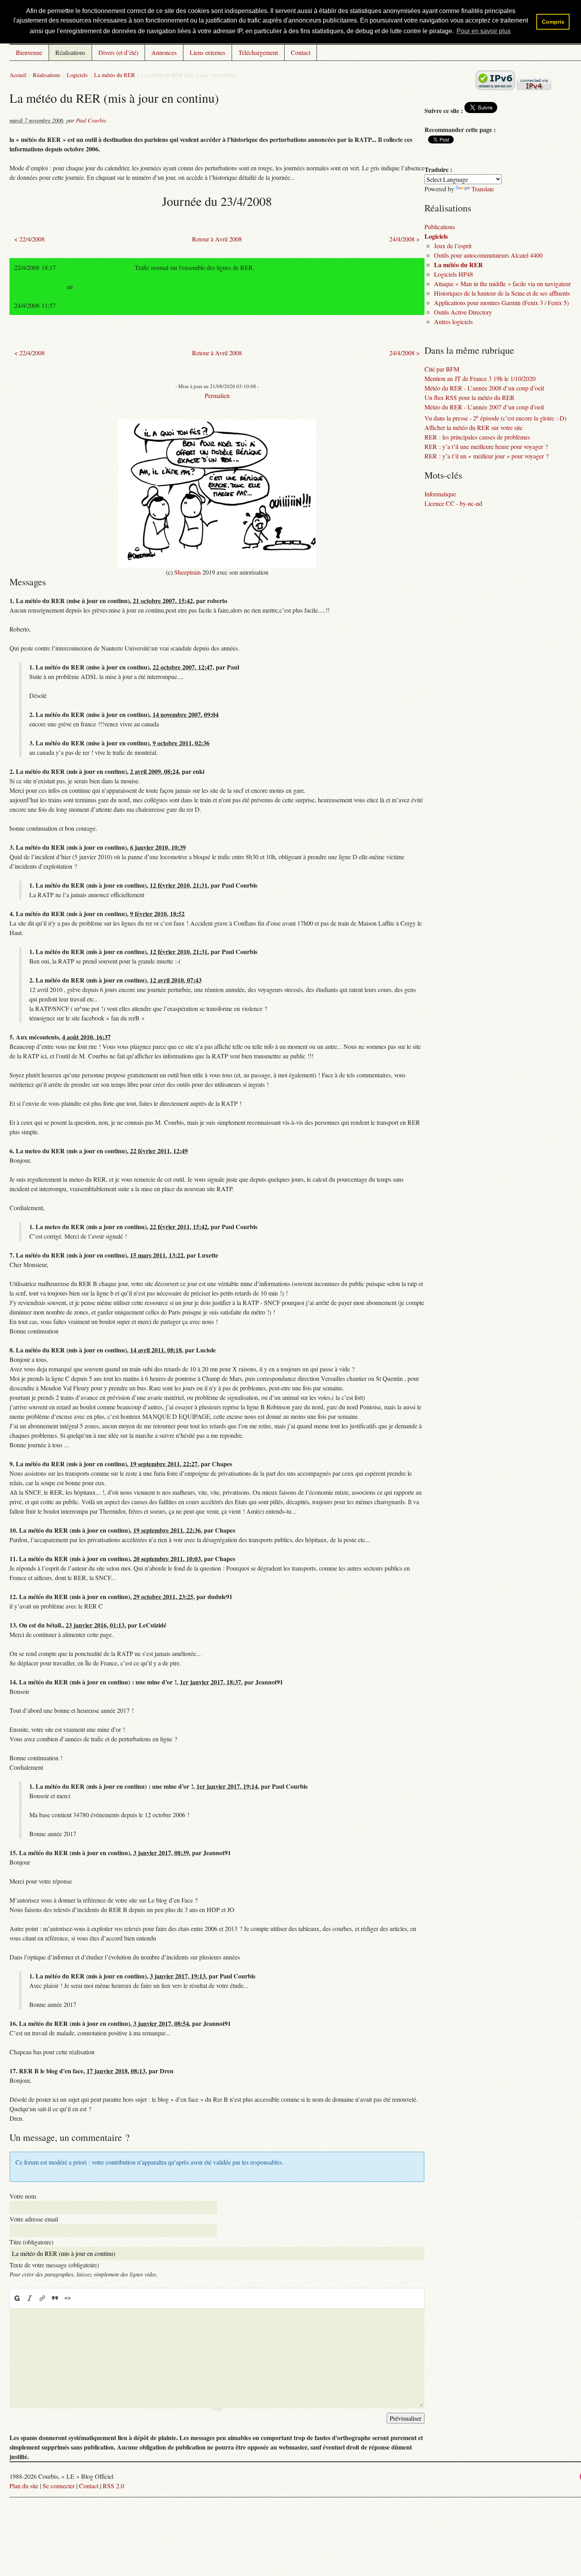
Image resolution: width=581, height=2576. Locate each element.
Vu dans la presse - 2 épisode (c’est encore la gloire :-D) (495, 418)
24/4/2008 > (405, 239)
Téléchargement (258, 52)
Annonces (164, 52)
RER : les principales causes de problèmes (477, 437)
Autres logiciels (453, 322)
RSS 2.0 (113, 2486)
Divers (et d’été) (118, 52)
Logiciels (77, 75)
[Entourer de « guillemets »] (68, 2298)
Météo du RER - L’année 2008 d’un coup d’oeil (484, 388)
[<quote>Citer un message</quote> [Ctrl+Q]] (55, 2298)
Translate (483, 189)
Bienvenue (29, 52)
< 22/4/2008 (29, 239)
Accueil (18, 75)
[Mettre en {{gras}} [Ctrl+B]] (17, 2298)
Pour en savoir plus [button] (484, 31)
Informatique (440, 494)
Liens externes (207, 52)
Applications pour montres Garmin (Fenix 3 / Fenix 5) (501, 303)
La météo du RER (115, 75)
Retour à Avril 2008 (217, 239)
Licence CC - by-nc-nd (453, 503)
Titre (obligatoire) (31, 2242)
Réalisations (70, 52)
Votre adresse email (34, 2219)
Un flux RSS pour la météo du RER (470, 397)
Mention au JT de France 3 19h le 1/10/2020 (480, 378)
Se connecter (59, 2486)
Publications (440, 227)
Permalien (217, 395)
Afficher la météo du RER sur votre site (473, 427)
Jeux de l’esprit (453, 246)
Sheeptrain (188, 572)
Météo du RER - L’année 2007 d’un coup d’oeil (484, 407)
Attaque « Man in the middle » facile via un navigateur (502, 284)
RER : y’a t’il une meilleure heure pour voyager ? (486, 446)
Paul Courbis (91, 120)
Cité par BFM (442, 369)
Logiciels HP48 (454, 274)
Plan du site (24, 2486)
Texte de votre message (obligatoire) (54, 2265)
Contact (301, 52)
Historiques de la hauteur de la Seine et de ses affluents (502, 293)
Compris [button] (553, 22)
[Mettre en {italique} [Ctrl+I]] (30, 2298)
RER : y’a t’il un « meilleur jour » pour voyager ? (487, 456)
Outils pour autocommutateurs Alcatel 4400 (488, 255)
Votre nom (23, 2196)
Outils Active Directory (463, 312)
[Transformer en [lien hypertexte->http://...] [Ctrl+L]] (42, 2298)
